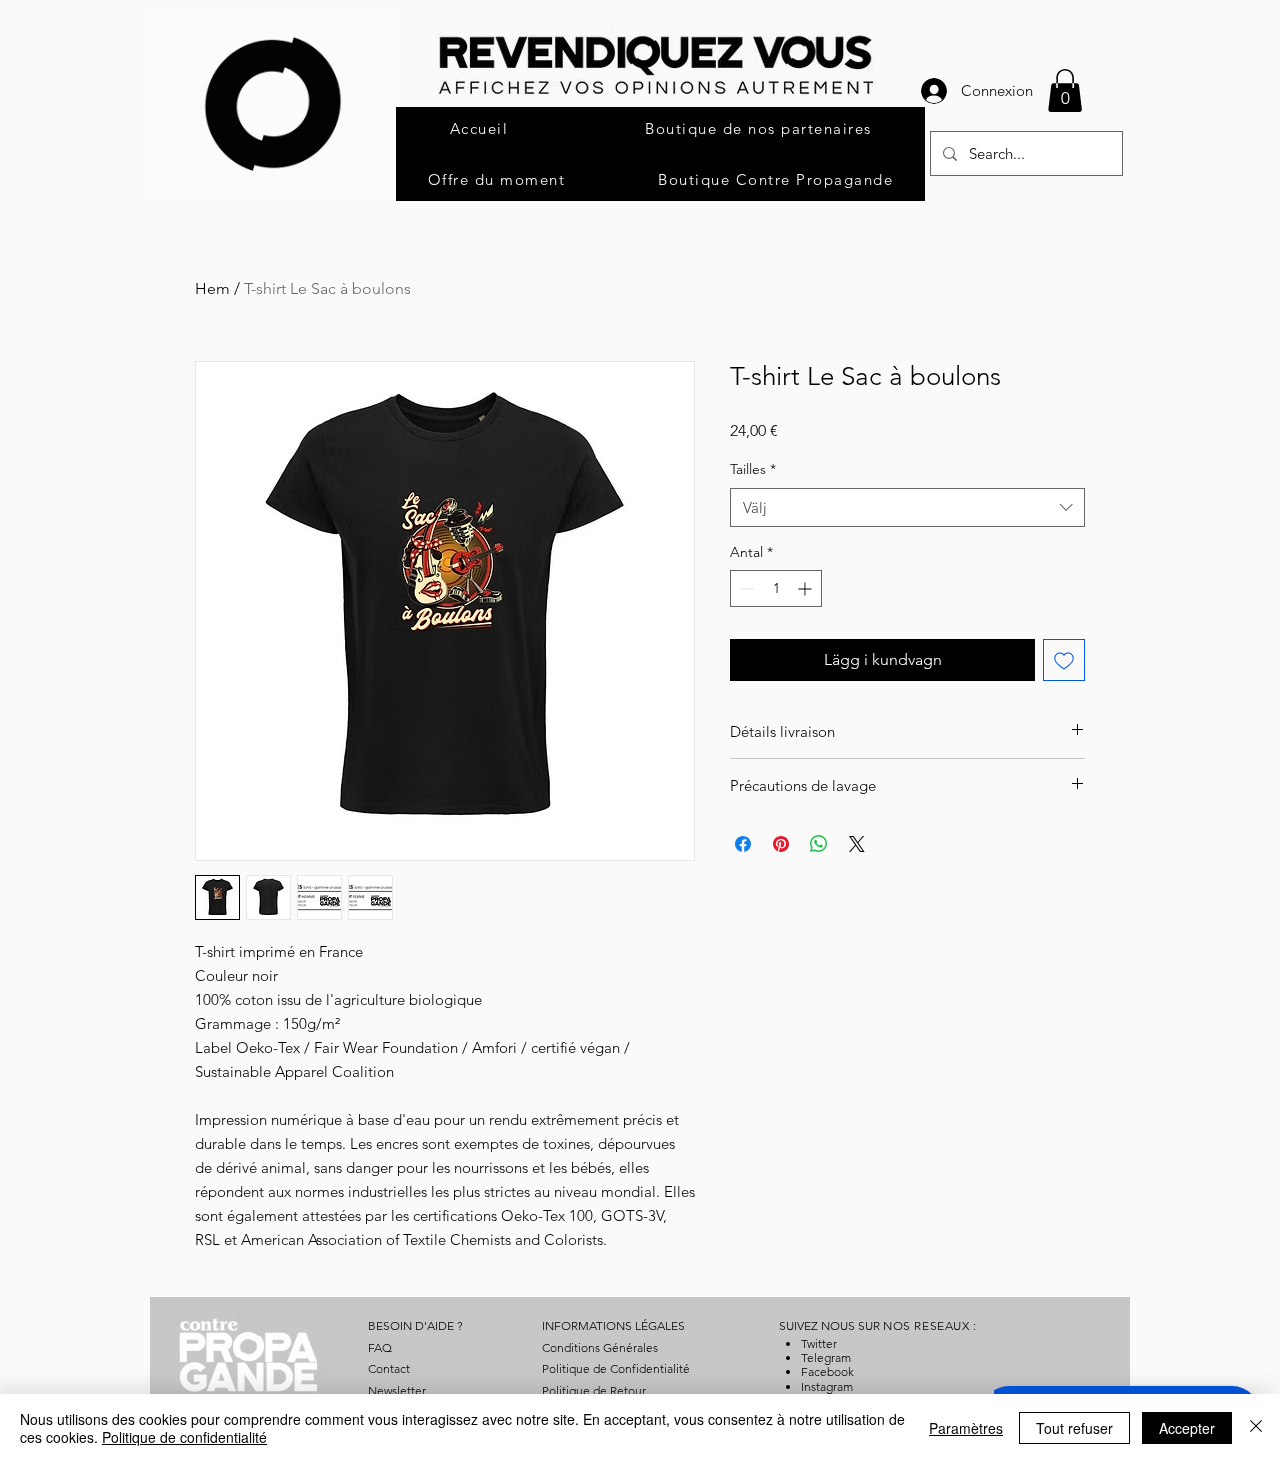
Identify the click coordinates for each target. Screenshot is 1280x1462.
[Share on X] (857, 844)
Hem (212, 288)
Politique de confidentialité (184, 1437)
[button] (1065, 90)
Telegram (826, 1357)
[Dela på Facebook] (743, 844)
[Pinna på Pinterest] (781, 844)
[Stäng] (1256, 1428)
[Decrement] (745, 588)
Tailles (753, 469)
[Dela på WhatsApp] (819, 844)
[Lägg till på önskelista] (1064, 660)
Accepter (1187, 1428)
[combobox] (907, 507)
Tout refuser (1074, 1428)
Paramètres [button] (966, 1428)
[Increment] (806, 588)
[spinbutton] (776, 588)
